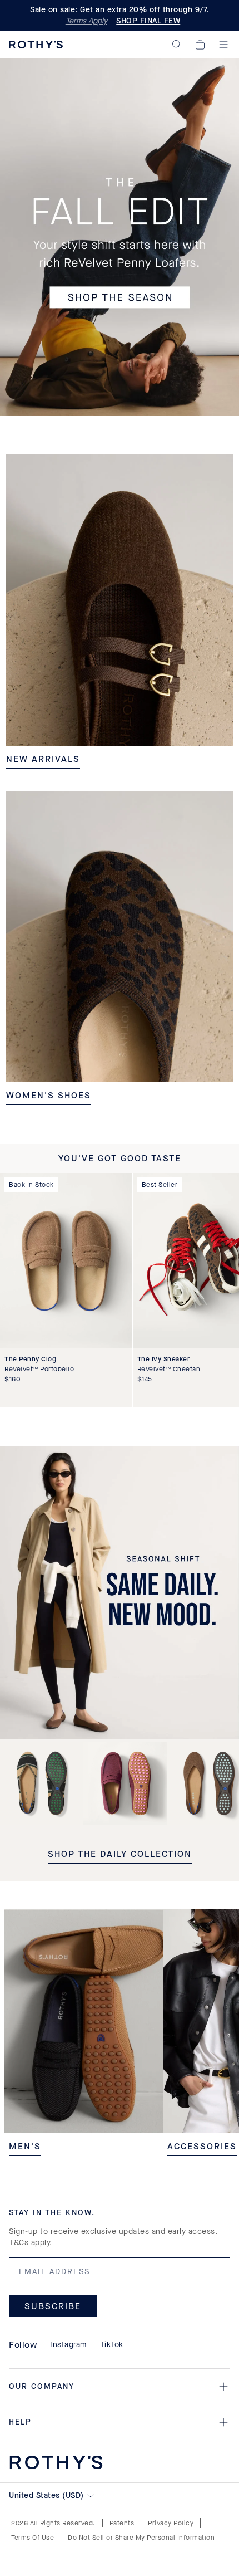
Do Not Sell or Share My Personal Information (141, 2538)
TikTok (112, 2345)
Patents (122, 2523)
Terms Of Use (33, 2538)
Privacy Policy (171, 2523)
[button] (177, 45)
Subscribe (53, 2306)
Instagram (68, 2345)
